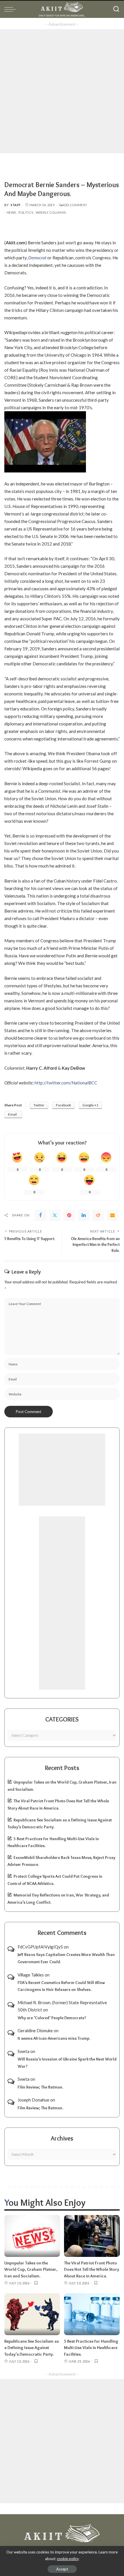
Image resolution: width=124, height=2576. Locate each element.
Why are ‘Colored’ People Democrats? (52, 2018)
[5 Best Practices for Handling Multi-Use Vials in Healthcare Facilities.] (92, 2314)
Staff (16, 205)
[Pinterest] (69, 1215)
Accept (62, 2569)
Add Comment (75, 205)
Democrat (37, 258)
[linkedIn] (84, 1215)
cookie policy (68, 2559)
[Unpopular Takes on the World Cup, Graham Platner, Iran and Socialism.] (32, 2236)
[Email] (112, 1215)
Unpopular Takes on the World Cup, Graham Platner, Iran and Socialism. (31, 2269)
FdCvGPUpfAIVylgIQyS (40, 1947)
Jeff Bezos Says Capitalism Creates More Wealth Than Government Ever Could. (66, 1958)
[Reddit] (98, 1215)
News (11, 212)
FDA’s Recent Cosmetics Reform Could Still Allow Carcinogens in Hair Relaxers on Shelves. (61, 1986)
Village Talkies (31, 1975)
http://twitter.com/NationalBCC (66, 1083)
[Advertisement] (62, 91)
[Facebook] (40, 1215)
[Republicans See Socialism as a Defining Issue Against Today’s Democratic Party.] (32, 2314)
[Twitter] (55, 1215)
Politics (26, 212)
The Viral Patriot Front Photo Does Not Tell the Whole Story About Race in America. (92, 2269)
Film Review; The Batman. (40, 2087)
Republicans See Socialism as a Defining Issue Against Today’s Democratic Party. (32, 2348)
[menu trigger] (12, 9)
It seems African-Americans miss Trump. (54, 2038)
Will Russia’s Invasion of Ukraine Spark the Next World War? (67, 2063)
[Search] (116, 9)
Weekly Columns (51, 212)
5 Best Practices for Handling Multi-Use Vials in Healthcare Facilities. (91, 2348)
